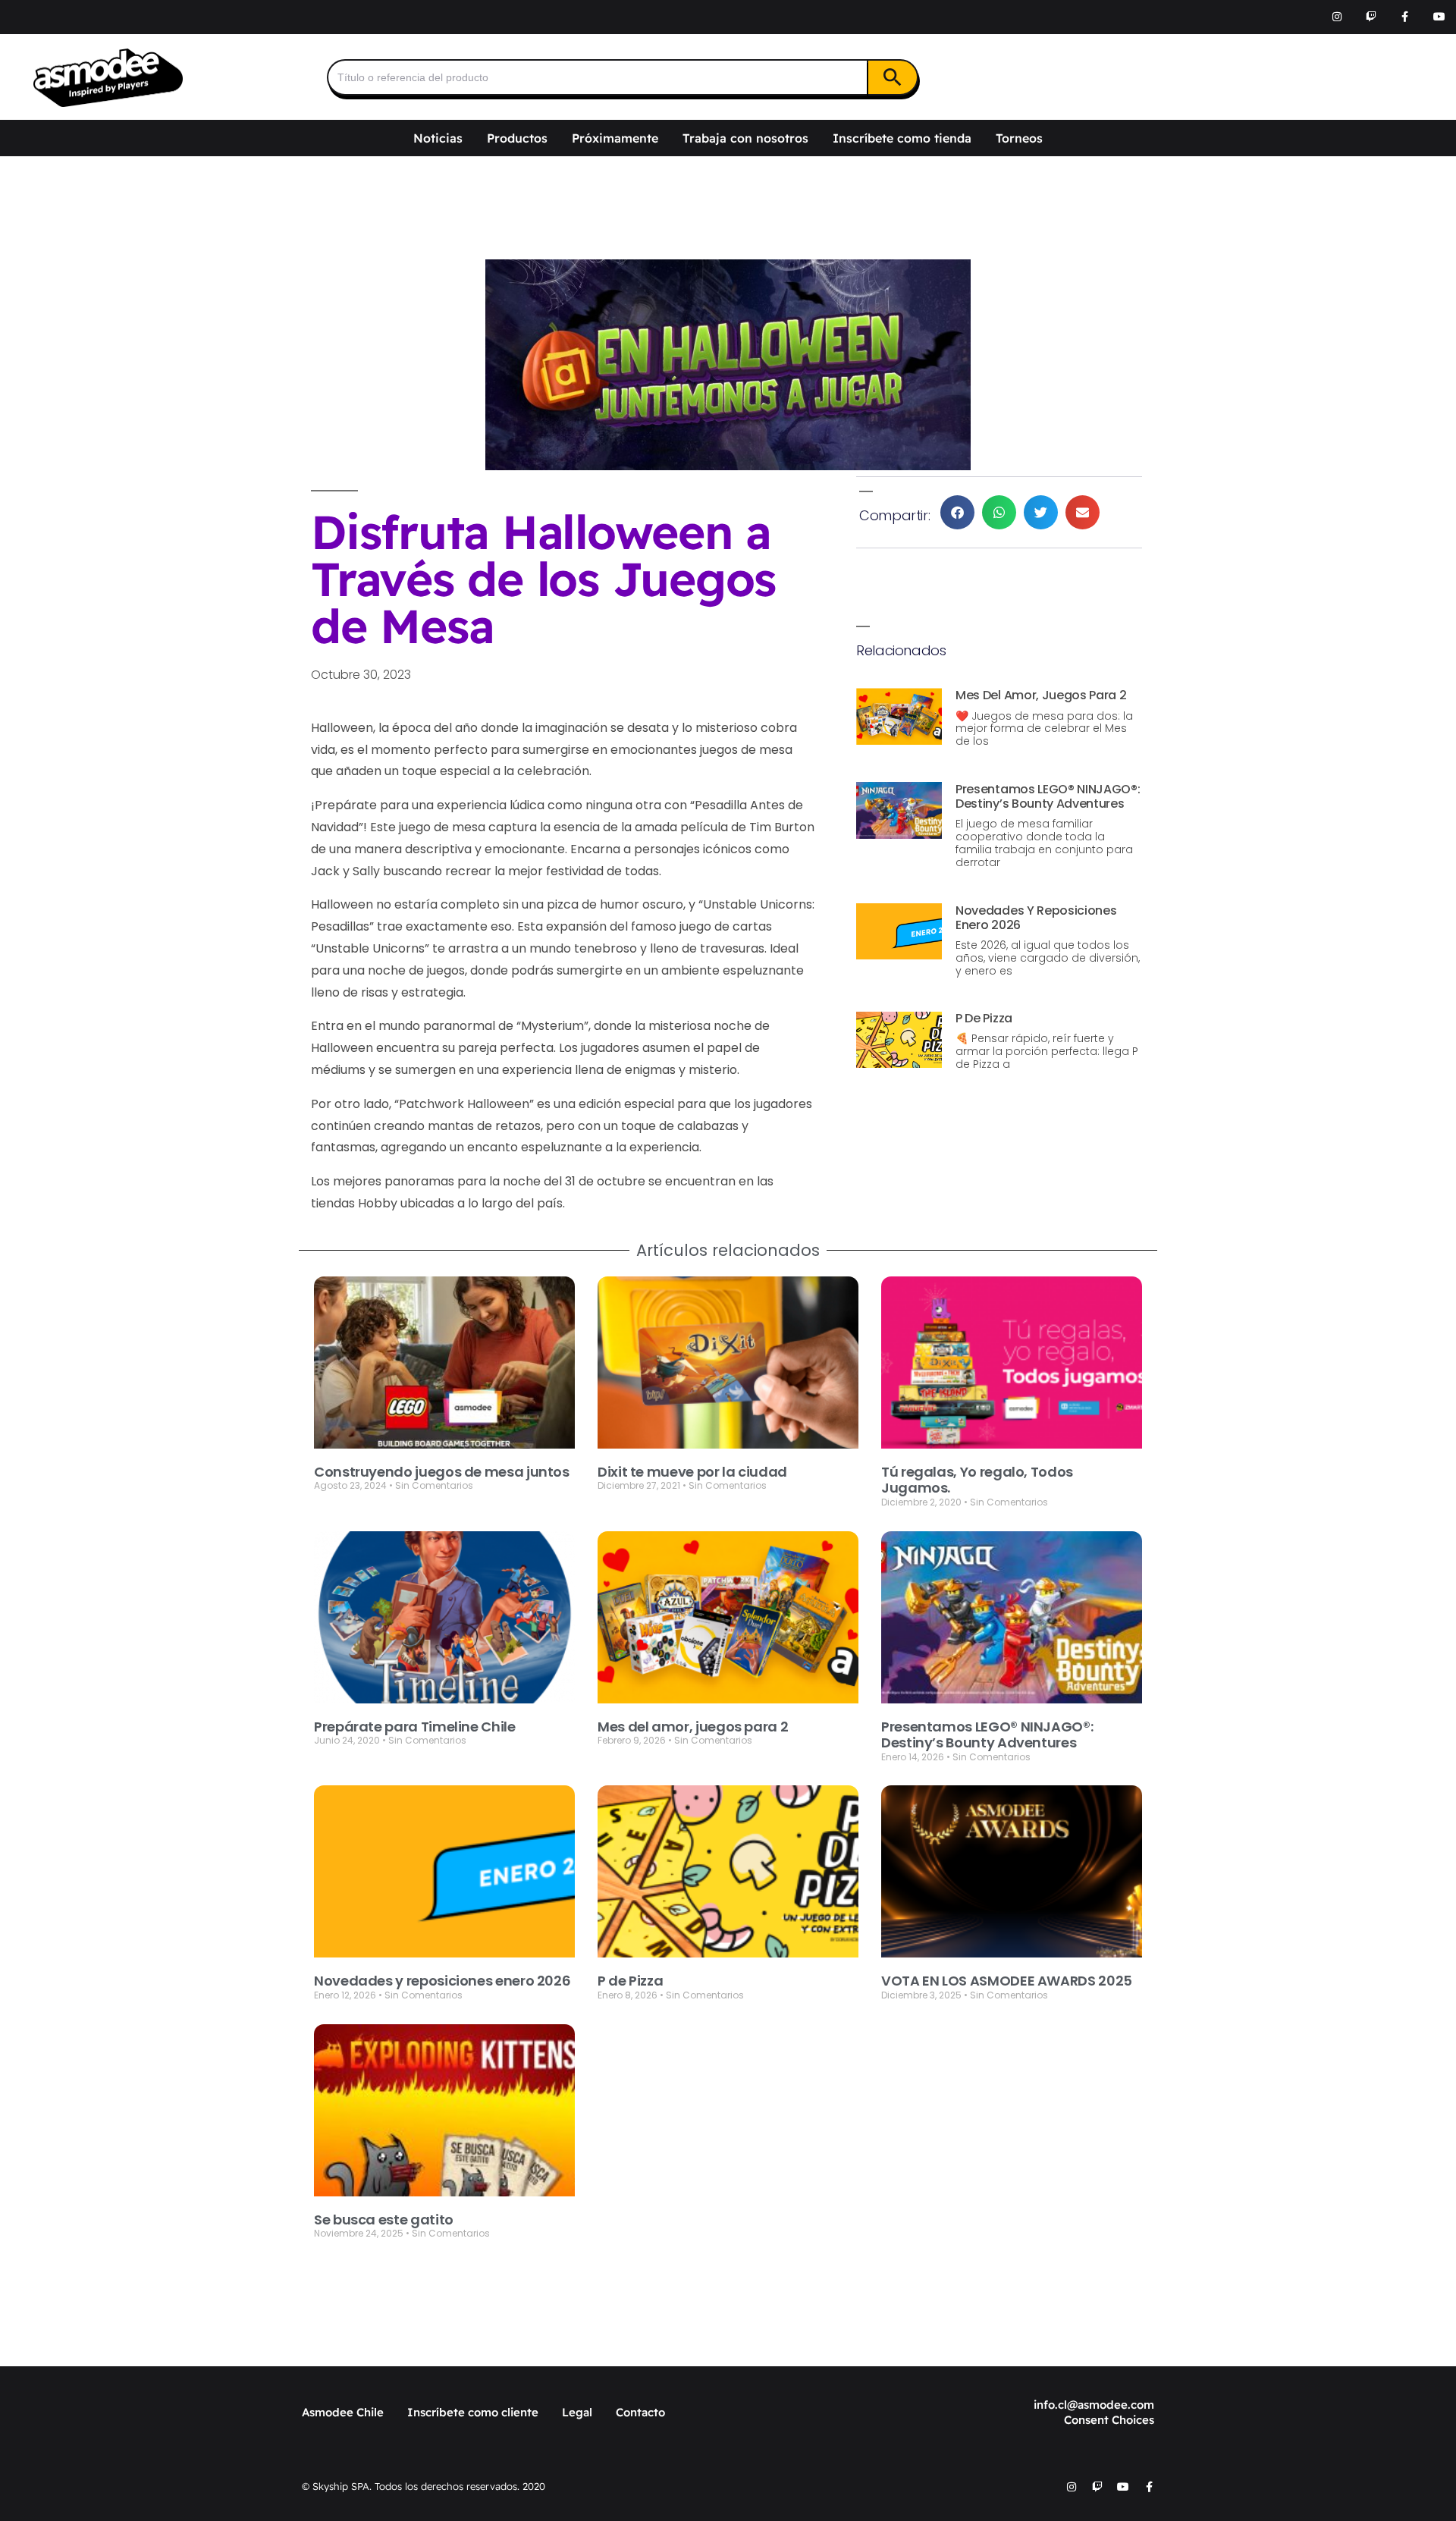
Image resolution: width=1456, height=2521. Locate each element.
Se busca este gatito (384, 2220)
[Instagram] (1337, 17)
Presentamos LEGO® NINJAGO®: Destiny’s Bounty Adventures (1048, 796)
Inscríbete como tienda (902, 138)
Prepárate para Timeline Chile (415, 1727)
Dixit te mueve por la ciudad (692, 1472)
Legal (577, 2412)
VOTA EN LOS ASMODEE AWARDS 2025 (1007, 1981)
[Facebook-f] (1405, 17)
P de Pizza (984, 1018)
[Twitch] (1371, 17)
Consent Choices (1109, 2420)
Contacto (640, 2412)
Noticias (438, 138)
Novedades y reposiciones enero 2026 (1036, 918)
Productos (517, 138)
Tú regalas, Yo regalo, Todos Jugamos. (977, 1480)
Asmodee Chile (343, 2412)
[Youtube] (1439, 17)
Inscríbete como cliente (473, 2412)
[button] (957, 512)
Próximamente (615, 138)
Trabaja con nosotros (745, 138)
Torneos (1019, 138)
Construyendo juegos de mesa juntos (442, 1472)
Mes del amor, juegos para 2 (1041, 695)
